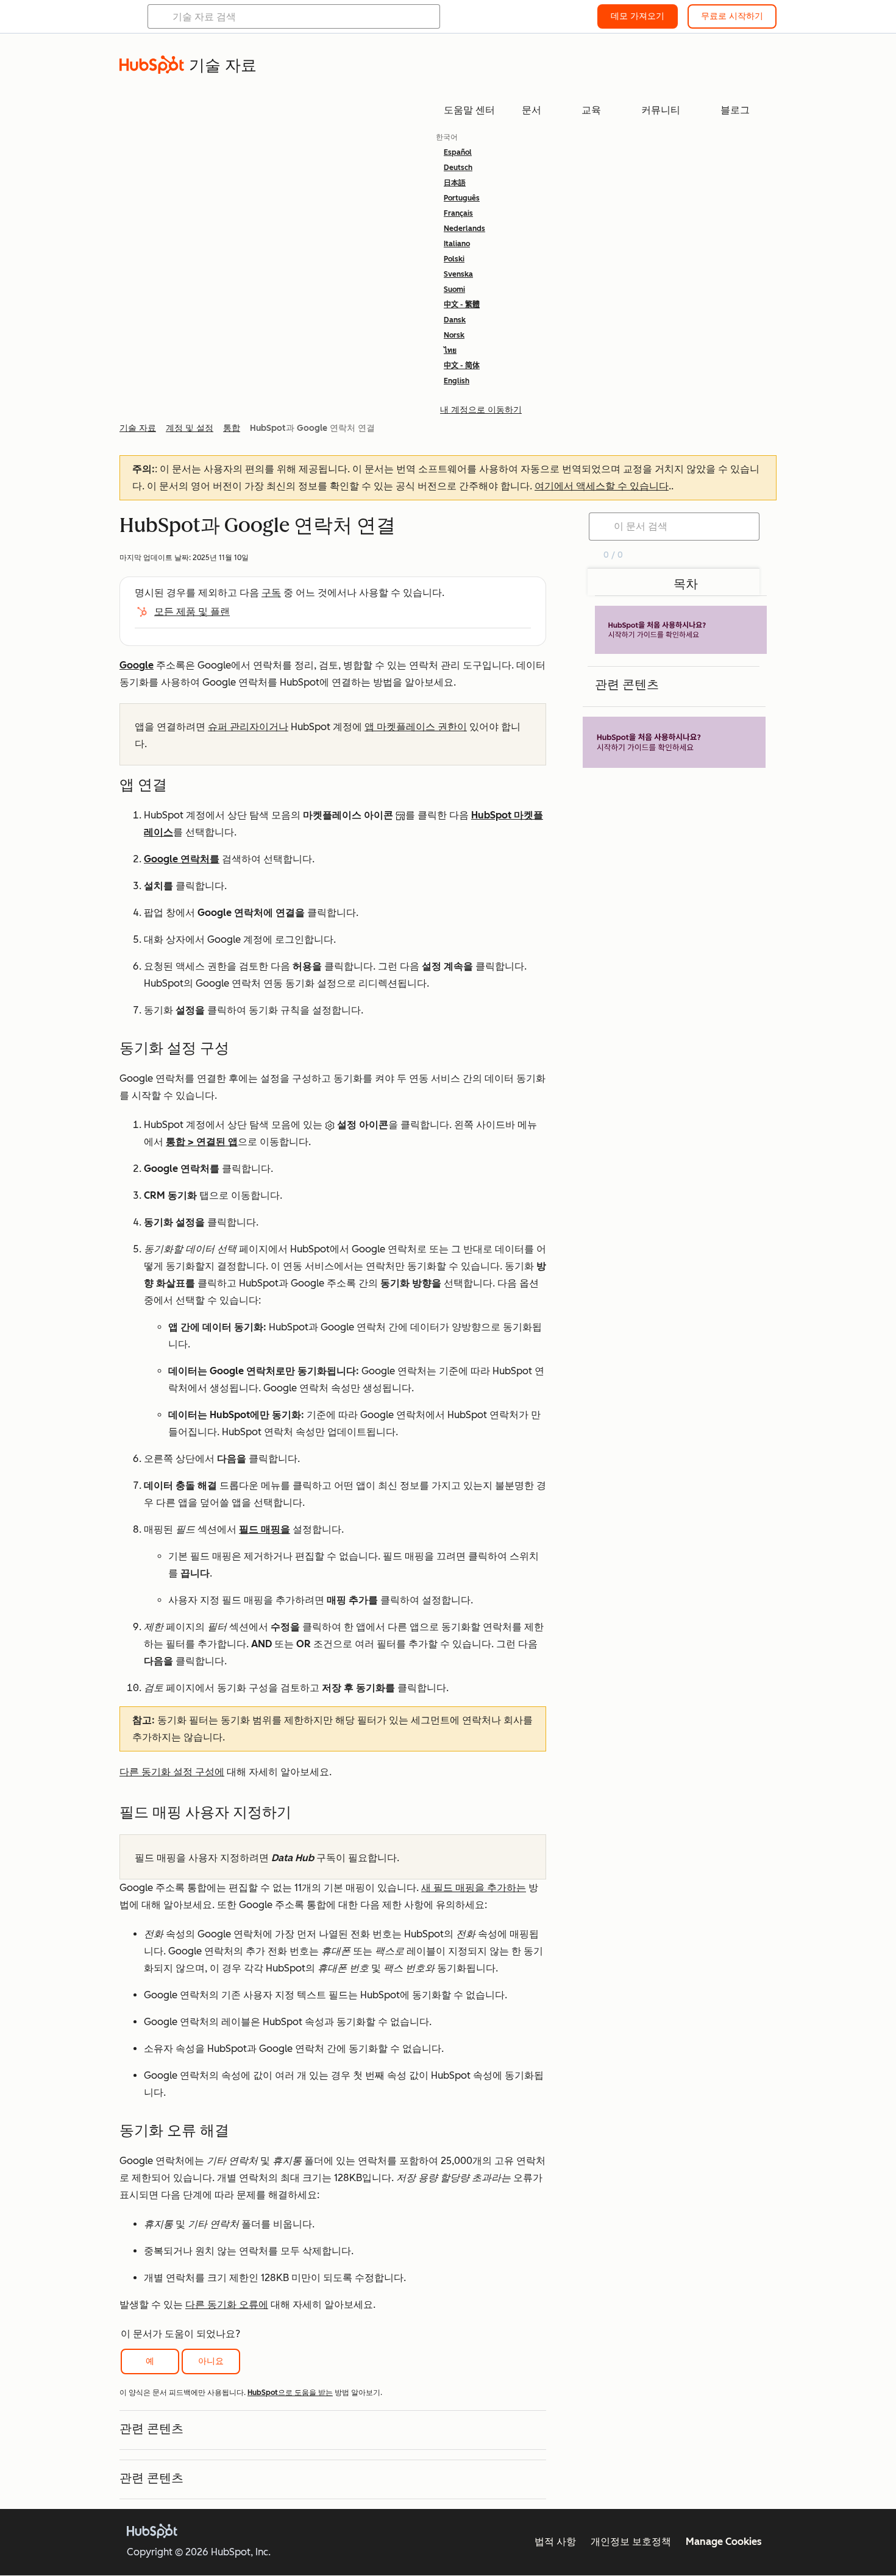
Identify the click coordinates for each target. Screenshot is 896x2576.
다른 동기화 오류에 (227, 2305)
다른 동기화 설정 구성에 (172, 1772)
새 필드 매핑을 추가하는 (474, 1888)
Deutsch (458, 168)
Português (462, 198)
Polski (454, 259)
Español (458, 152)
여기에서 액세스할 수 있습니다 (602, 486)
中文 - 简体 (462, 366)
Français (458, 213)
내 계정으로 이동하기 (481, 410)
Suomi (454, 289)
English (457, 381)
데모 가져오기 (638, 16)
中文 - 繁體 (462, 305)
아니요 (211, 2361)
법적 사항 (555, 2542)
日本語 (455, 183)
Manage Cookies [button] (724, 2542)
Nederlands (464, 229)
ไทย (450, 350)
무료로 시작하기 (732, 16)
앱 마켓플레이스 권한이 (416, 727)
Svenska (458, 274)
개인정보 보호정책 (631, 2542)
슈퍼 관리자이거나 (248, 727)
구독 (271, 593)
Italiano (457, 244)
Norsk (454, 335)
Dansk (455, 320)
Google (137, 665)
